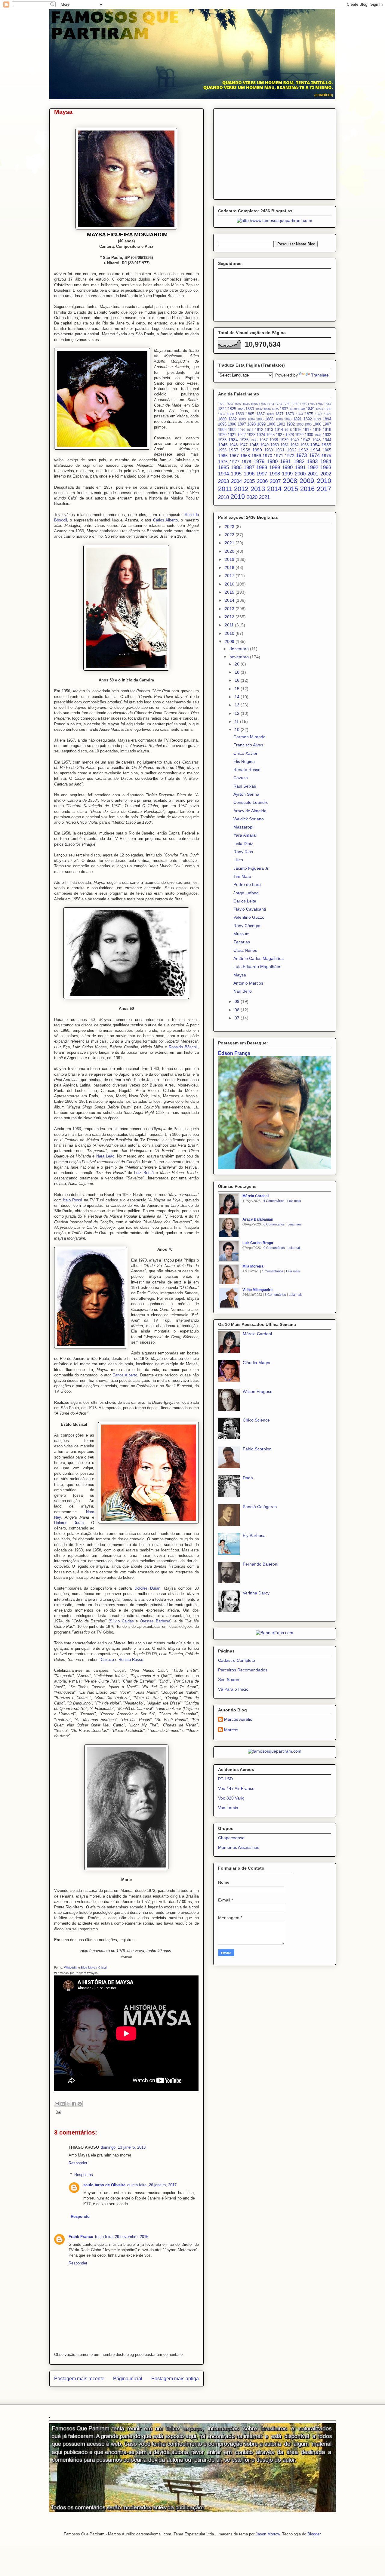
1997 (262, 474)
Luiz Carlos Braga (258, 1243)
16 (238, 680)
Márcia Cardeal (256, 1196)
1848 (301, 409)
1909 (232, 430)
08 (238, 1010)
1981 (285, 461)
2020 (252, 497)
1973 (301, 455)
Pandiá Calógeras (260, 1507)
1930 (309, 435)
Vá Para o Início (233, 1689)
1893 (317, 419)
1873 (290, 414)
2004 (236, 481)
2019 (238, 497)
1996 (249, 474)
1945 (223, 445)
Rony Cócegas (247, 926)
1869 (270, 414)
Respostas (84, 2175)
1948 (254, 445)
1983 (312, 461)
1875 (309, 414)
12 (238, 713)
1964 (316, 450)
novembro (240, 657)
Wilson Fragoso (258, 1391)
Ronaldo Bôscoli (183, 1047)
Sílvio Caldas (122, 1621)
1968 (245, 456)
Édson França (234, 1053)
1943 (316, 440)
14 (238, 697)
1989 (275, 467)
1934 (233, 440)
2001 (313, 474)
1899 (261, 424)
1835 (275, 409)
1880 (222, 419)
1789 (287, 404)
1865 (250, 414)
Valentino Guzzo (249, 917)
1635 (246, 404)
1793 (303, 404)
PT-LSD (225, 1779)
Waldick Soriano (249, 819)
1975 (326, 456)
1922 (242, 435)
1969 (256, 456)
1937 (263, 440)
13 (238, 705)
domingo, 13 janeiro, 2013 (123, 2147)
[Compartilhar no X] (68, 2104)
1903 (300, 424)
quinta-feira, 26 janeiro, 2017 (152, 2185)
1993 (326, 467)
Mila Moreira (253, 1266)
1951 (285, 445)
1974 (314, 455)
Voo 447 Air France (236, 1788)
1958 (245, 450)
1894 (327, 419)
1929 (299, 435)
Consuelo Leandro (251, 802)
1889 (279, 419)
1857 (222, 414)
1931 (318, 435)
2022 (230, 535)
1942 (306, 440)
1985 (223, 467)
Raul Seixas (245, 786)
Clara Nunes (245, 950)
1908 (222, 430)
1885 (260, 419)
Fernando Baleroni (260, 1564)
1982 (299, 461)
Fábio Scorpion (257, 1449)
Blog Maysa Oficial (94, 1967)
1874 (300, 414)
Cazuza (107, 1660)
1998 (275, 474)
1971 (279, 456)
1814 (328, 404)
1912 (259, 430)
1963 (303, 450)
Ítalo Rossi (73, 1200)
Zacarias (242, 942)
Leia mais (294, 1201)
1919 (327, 430)
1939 (284, 440)
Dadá (248, 1478)
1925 (270, 435)
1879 (328, 414)
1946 (233, 445)
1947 (243, 445)
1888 (269, 419)
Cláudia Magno (257, 1363)
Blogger (314, 2534)
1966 (223, 456)
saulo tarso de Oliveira (104, 2185)
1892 (308, 419)
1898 (251, 424)
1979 (259, 461)
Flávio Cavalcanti (250, 909)
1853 (319, 409)
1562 (222, 404)
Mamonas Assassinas (239, 1847)
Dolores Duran (69, 1523)
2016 (307, 489)
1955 (326, 445)
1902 (291, 424)
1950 (275, 445)
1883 (242, 419)
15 (238, 689)
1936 (254, 440)
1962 (292, 450)
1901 (281, 424)
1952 (294, 445)
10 (238, 730)
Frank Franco (81, 2237)
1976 (223, 462)
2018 (223, 497)
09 (238, 1001)
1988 (262, 467)
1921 (232, 435)
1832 (259, 409)
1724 (270, 404)
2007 (275, 481)
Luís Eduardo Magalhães (257, 967)
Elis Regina (244, 761)
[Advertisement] (275, 153)
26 (238, 664)
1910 (242, 430)
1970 (267, 456)
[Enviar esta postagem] (58, 2112)
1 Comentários (273, 1271)
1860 (230, 414)
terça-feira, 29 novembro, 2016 (122, 2237)
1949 (264, 445)
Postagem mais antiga (175, 2379)
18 (238, 672)
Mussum (242, 934)
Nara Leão (105, 1156)
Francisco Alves (248, 745)
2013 (258, 489)
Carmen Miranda (249, 737)
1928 (290, 435)
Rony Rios (243, 852)
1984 (326, 461)
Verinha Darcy (256, 1593)
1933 (222, 440)
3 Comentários (275, 1295)
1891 (297, 419)
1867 (260, 414)
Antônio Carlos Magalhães (259, 958)
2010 (324, 481)
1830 (250, 409)
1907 (327, 424)
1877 (319, 414)
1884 (251, 419)
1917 (307, 430)
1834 (267, 409)
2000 (300, 474)
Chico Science (256, 1420)
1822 (222, 409)
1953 (304, 445)
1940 (294, 440)
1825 (232, 409)
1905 (308, 424)
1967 (234, 456)
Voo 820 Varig (231, 1798)
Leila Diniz (243, 844)
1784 (279, 404)
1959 (257, 450)
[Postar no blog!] (63, 2104)
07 (238, 1018)
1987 (249, 467)
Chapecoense (231, 1838)
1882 (233, 419)
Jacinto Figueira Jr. (251, 868)
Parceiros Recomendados (243, 1670)
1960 (269, 450)
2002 (326, 474)
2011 (225, 489)
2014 (274, 489)
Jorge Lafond (246, 893)
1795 (311, 404)
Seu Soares (229, 1680)
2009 (307, 481)
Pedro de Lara (247, 884)
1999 (287, 474)
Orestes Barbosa (155, 1621)
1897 (242, 424)
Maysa (240, 975)
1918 (317, 430)
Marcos (231, 1730)
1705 (262, 404)
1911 (250, 430)
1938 (274, 440)
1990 (287, 467)
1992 (313, 467)
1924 (261, 435)
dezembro (240, 649)
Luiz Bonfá (144, 1173)
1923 (251, 435)
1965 (327, 450)
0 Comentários (274, 1224)
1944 (327, 440)
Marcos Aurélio (238, 1719)
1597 (238, 404)
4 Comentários (274, 1201)
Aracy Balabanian (258, 1219)
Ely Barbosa (254, 1535)
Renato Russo (131, 1660)
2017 (324, 489)
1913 (269, 430)
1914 (279, 430)
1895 (222, 424)
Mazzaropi (243, 827)
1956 (222, 450)
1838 (293, 409)
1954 (315, 445)
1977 (235, 462)
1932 (327, 435)
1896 (232, 424)
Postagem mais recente (79, 2379)
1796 (319, 404)
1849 (310, 409)
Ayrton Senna (246, 794)
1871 (279, 414)
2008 (290, 481)
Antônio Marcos (248, 983)
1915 (288, 430)
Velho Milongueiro (257, 1290)
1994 (223, 474)
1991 (300, 467)
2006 (262, 481)
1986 (236, 467)
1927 (280, 435)
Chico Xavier (245, 753)
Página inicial (128, 2379)
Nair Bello (243, 991)
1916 (297, 430)
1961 (280, 450)
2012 (241, 489)
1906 (317, 424)
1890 (288, 419)
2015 (291, 489)
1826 (241, 409)
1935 (244, 440)
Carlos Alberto (166, 520)
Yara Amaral (245, 835)
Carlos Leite (245, 901)
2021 (264, 497)
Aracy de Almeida (250, 811)
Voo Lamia (228, 1808)
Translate (320, 375)
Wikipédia (71, 1967)
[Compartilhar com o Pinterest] (80, 2104)
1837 (284, 409)
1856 (328, 409)
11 (237, 721)
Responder (78, 2163)
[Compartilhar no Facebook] (74, 2104)
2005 (249, 481)
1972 (290, 456)
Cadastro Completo (237, 1660)
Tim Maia (242, 876)
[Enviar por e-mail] (57, 2104)
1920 (222, 435)
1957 (233, 450)
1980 (272, 461)
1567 (230, 404)
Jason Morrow (268, 2534)
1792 (295, 404)
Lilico (238, 860)
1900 (271, 424)
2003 (223, 481)
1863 (240, 414)
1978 (246, 462)
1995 (236, 474)
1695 (254, 404)
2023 (230, 527)
